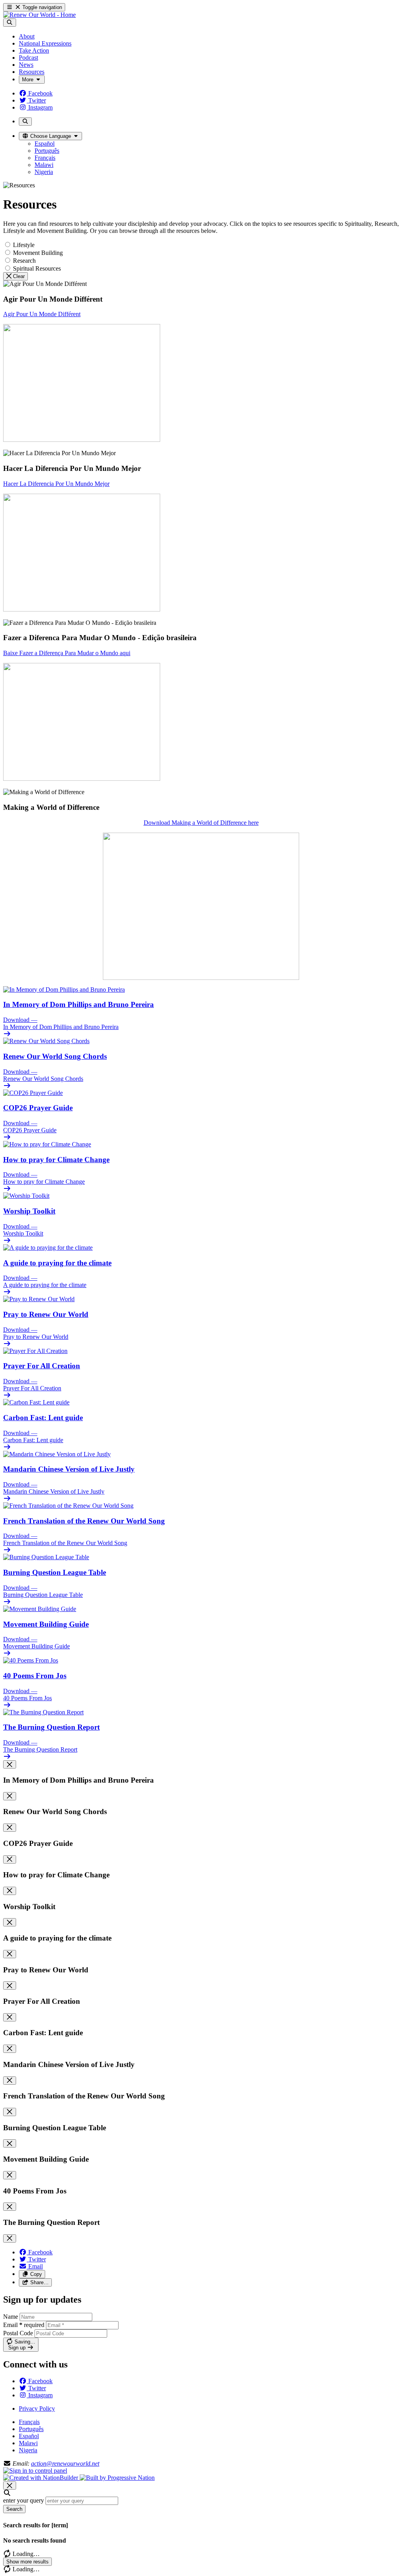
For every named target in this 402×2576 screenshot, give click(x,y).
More (28, 80)
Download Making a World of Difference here (201, 823)
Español (29, 2436)
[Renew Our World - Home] (39, 15)
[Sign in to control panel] (35, 2471)
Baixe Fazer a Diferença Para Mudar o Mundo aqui (67, 653)
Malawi (28, 2443)
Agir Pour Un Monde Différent (42, 314)
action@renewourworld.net (65, 2463)
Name (11, 2317)
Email (24, 2325)
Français (29, 2422)
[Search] (10, 23)
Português (31, 2429)
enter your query (24, 2500)
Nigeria (28, 2450)
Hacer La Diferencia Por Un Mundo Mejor (56, 484)
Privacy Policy (37, 2408)
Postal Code (18, 2333)
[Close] (10, 1764)
